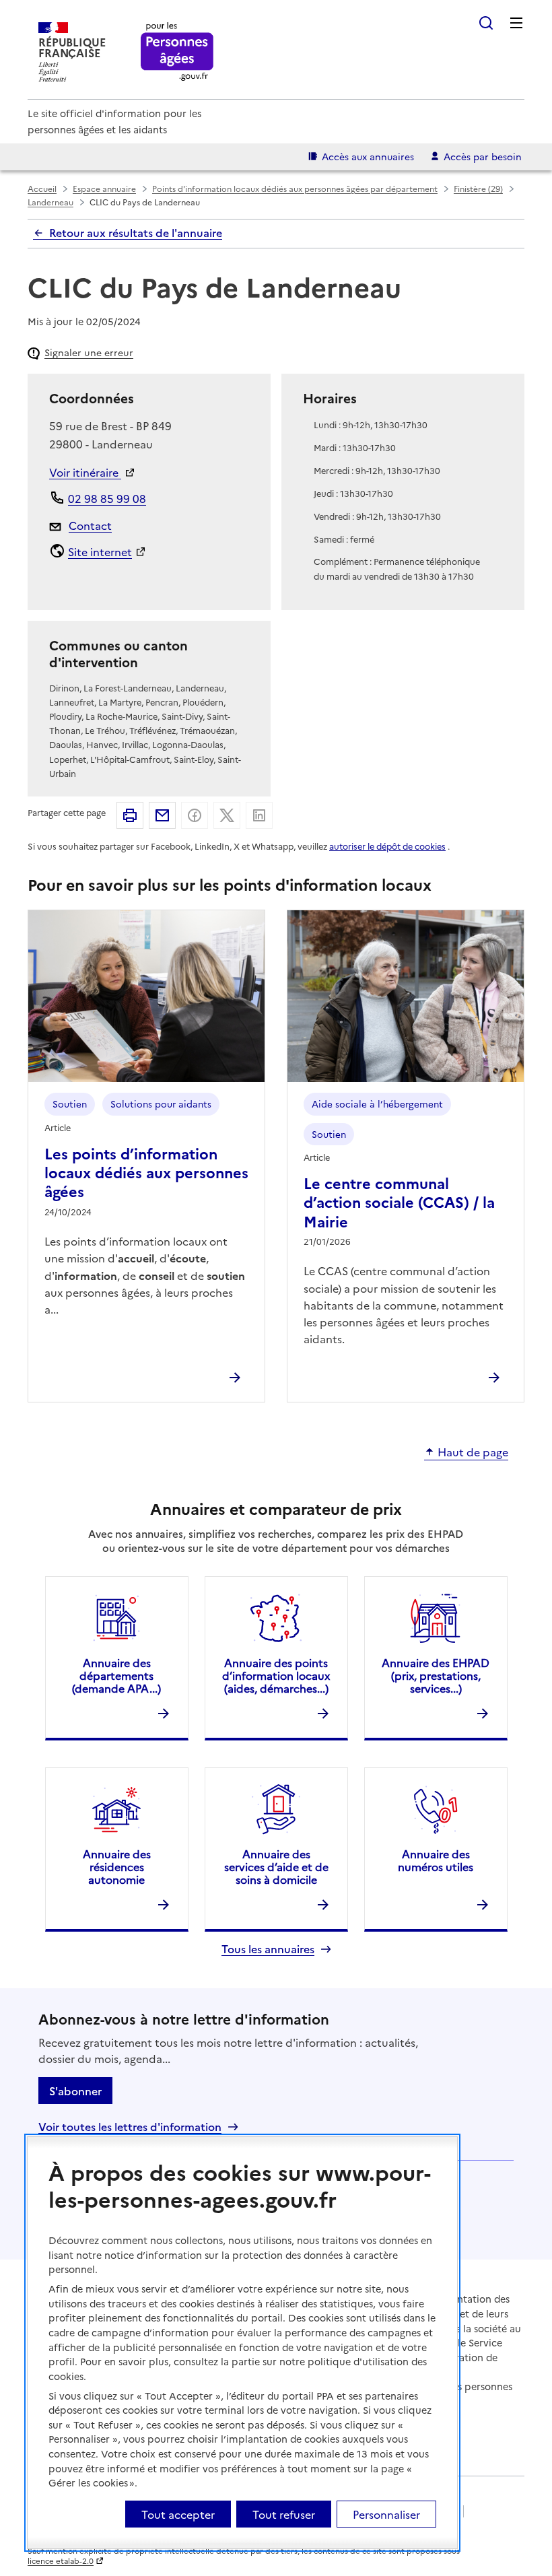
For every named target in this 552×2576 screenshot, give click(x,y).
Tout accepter (178, 2514)
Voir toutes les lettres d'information (130, 2127)
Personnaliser (386, 2514)
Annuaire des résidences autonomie (117, 1866)
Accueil (42, 188)
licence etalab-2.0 (61, 2561)
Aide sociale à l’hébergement (377, 1104)
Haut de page (473, 1452)
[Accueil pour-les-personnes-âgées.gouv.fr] (177, 52)
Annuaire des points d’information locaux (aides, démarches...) (276, 1675)
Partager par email (162, 815)
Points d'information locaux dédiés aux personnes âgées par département (295, 188)
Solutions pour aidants (161, 1104)
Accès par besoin (483, 156)
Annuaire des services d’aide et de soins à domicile (276, 1866)
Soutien (70, 1104)
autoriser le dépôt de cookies (387, 846)
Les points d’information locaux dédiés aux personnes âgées (146, 1172)
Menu (516, 23)
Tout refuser (284, 2514)
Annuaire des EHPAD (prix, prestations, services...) (436, 1675)
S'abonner (75, 2091)
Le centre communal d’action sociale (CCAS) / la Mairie (399, 1202)
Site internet (100, 551)
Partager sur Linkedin (259, 815)
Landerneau (50, 202)
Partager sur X (227, 815)
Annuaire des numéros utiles (436, 1860)
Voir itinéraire (85, 472)
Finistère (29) (478, 188)
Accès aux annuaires (368, 156)
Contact (90, 525)
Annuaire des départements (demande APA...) (116, 1675)
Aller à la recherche (486, 23)
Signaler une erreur (89, 352)
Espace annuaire (104, 188)
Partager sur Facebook (195, 815)
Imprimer (130, 815)
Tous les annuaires (268, 1949)
